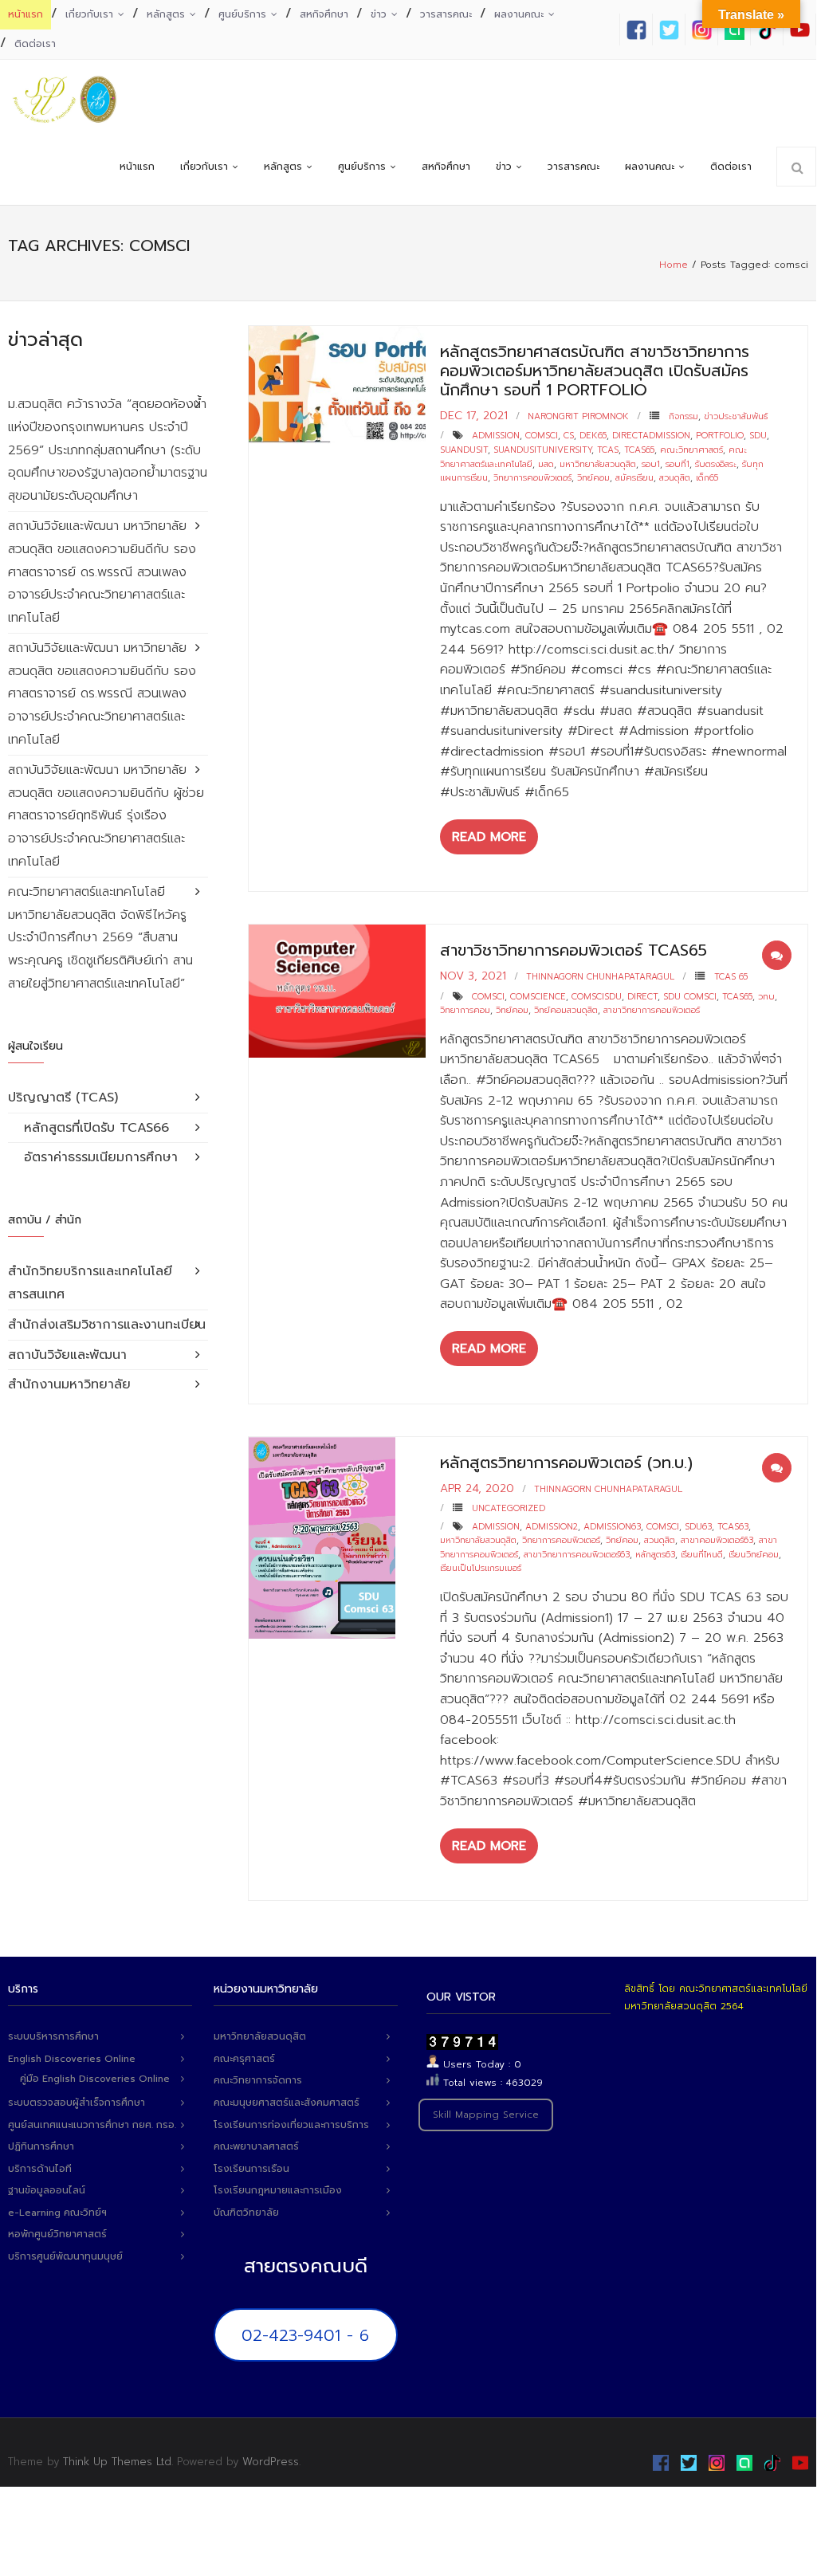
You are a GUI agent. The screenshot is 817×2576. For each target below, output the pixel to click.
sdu (758, 436)
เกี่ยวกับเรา (89, 14)
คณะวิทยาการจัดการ (258, 2080)
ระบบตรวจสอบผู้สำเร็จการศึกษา (77, 2103)
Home (674, 265)
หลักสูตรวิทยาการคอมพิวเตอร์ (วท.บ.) (566, 1463)
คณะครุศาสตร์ (244, 2059)
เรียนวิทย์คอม (754, 1555)
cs (569, 436)
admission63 (612, 1527)
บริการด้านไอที (40, 2169)
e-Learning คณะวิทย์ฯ (57, 2213)
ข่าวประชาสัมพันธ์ (736, 416)
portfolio (720, 436)
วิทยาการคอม (465, 1010)
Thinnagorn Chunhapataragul (600, 977)
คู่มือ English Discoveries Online (95, 2079)
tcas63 (733, 1527)
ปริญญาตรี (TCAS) (63, 1098)
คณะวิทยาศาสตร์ (691, 450)
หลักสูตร (166, 14)
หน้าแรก (26, 14)
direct (642, 997)
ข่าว (379, 14)
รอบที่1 (678, 464)
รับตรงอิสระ (716, 464)
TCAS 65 (731, 977)
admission (496, 436)
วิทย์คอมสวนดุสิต (566, 1010)
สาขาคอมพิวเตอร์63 (717, 1540)
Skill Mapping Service (486, 2115)
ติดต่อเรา (35, 44)
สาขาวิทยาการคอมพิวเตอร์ (652, 1010)
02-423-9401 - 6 (305, 2335)
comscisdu (597, 997)
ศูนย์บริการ (242, 14)
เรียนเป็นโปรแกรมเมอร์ (481, 1568)
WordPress (271, 2462)
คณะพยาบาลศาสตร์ (256, 2146)
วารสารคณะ (446, 14)
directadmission (651, 436)
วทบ (766, 997)
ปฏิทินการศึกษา (41, 2146)
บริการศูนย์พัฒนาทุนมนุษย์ (65, 2256)
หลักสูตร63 (655, 1555)
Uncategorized (509, 1508)
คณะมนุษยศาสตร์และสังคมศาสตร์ (287, 2103)
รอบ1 (651, 464)
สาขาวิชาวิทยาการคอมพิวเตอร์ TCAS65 (573, 950)
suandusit (464, 450)
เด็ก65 (707, 478)
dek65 (593, 436)
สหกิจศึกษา (324, 14)
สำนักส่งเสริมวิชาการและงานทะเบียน (107, 1325)
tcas (608, 450)
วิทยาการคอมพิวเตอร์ (532, 478)
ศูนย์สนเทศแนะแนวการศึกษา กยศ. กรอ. (92, 2125)
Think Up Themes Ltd (117, 2462)
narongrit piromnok (578, 416)
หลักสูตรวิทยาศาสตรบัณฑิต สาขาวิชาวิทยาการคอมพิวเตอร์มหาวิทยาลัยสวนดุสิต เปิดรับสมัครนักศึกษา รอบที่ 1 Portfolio (595, 371)
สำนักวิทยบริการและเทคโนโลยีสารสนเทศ (90, 1283)
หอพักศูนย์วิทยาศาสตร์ (57, 2234)
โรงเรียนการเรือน (251, 2169)
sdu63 (698, 1527)
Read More (489, 837)
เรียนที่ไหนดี (702, 1555)
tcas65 (639, 450)
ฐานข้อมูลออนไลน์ (47, 2190)
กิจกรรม (683, 416)
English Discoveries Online (72, 2059)
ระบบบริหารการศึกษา (53, 2036)
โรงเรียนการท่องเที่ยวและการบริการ (291, 2125)
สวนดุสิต (675, 478)
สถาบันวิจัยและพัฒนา (67, 1355)
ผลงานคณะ (519, 14)
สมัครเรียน (634, 478)
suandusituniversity (542, 450)
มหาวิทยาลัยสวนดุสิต (598, 464)
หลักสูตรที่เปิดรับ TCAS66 (96, 1128)
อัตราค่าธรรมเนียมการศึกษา (101, 1157)
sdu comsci (690, 997)
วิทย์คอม (593, 478)
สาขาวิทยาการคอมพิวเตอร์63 (577, 1555)
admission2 (552, 1527)
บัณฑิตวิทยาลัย (246, 2213)
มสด (546, 464)
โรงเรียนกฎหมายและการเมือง (278, 2190)
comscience (538, 997)
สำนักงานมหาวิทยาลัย (69, 1384)
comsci (542, 436)
